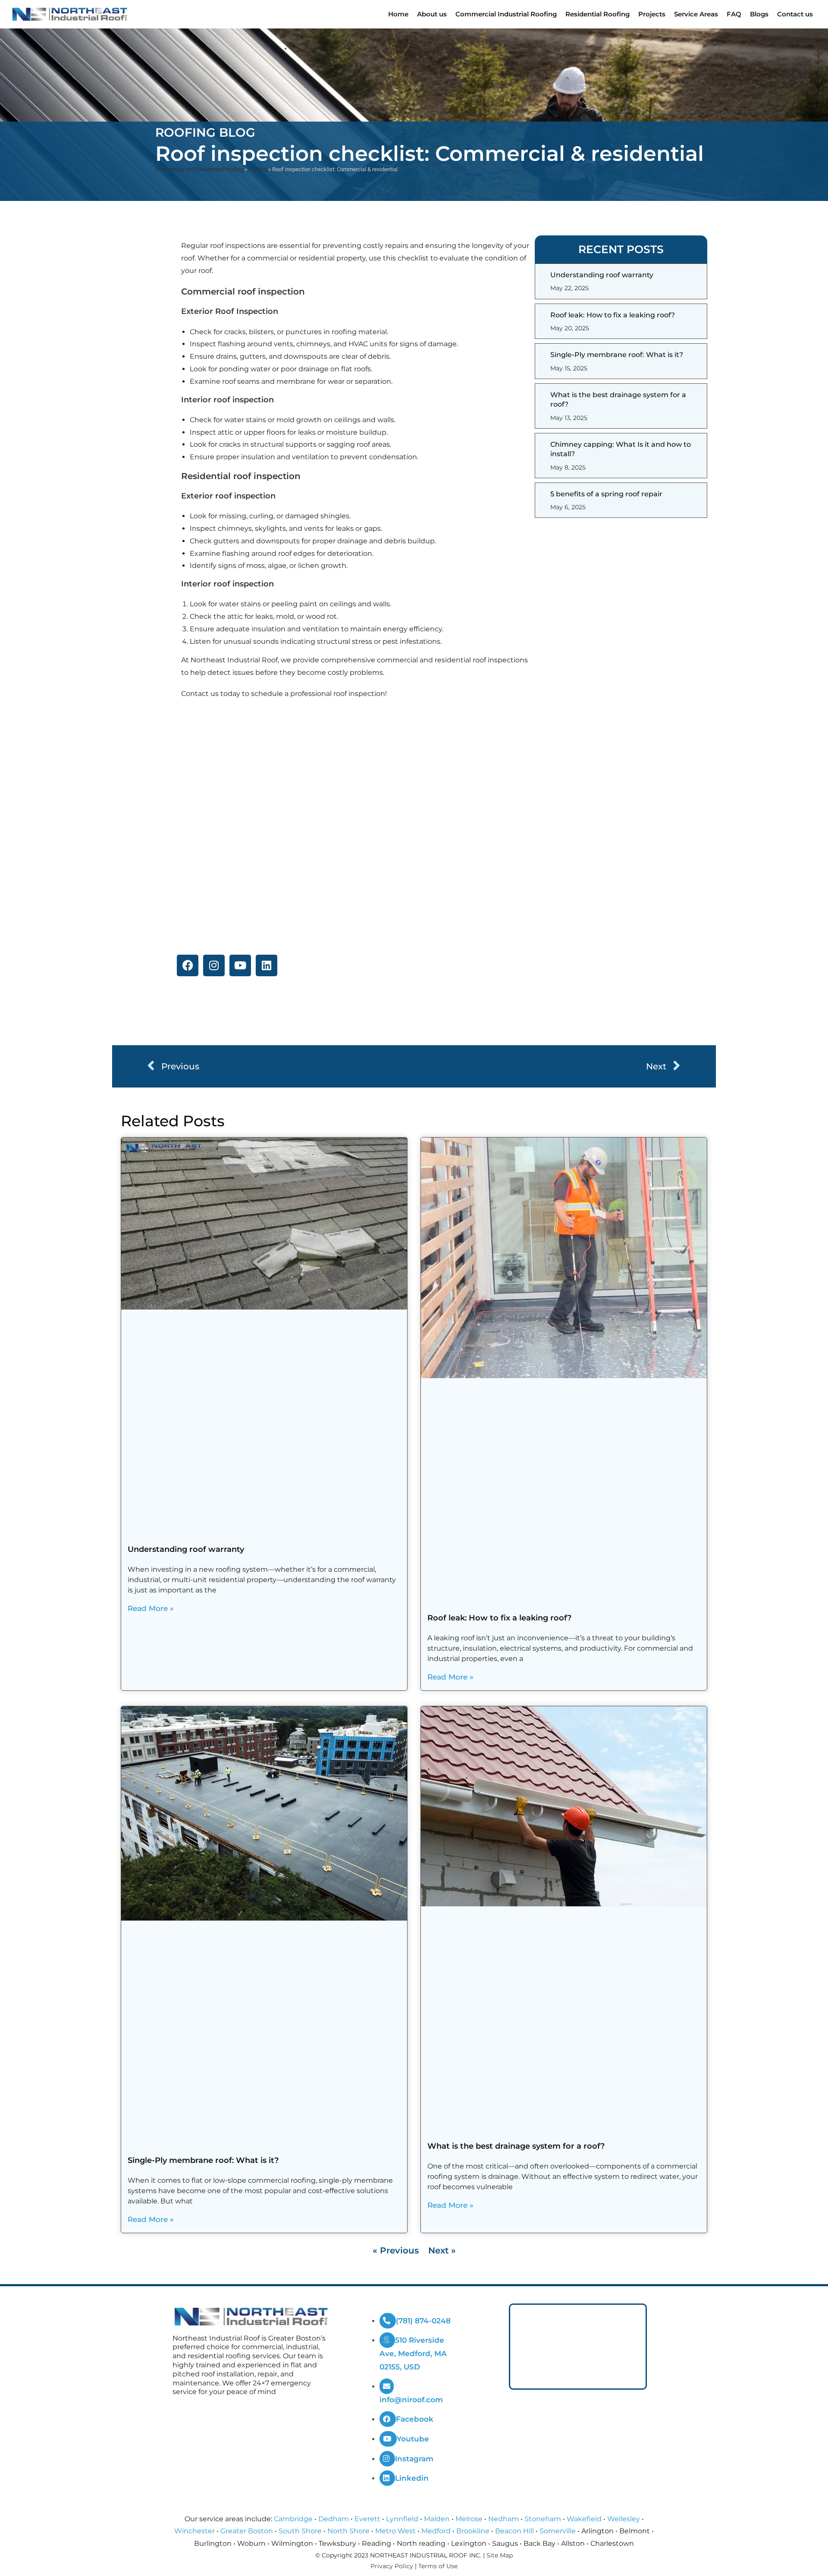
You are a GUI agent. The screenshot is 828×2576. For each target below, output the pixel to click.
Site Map (500, 2555)
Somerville (558, 2531)
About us (432, 14)
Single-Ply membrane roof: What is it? (617, 355)
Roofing (258, 169)
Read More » (151, 1608)
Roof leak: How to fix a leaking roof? (613, 315)
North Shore (348, 2531)
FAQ (734, 14)
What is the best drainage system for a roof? (516, 2146)
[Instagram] (214, 965)
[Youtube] (240, 965)
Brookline (473, 2531)
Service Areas (696, 14)
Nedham (503, 2519)
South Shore (300, 2531)
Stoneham (543, 2519)
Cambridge (293, 2519)
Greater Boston (247, 2531)
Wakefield (584, 2519)
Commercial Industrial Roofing (506, 14)
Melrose (469, 2519)
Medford (436, 2531)
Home (398, 14)
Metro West (395, 2531)
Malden (437, 2519)
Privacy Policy (392, 2566)
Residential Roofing (597, 14)
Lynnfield (402, 2519)
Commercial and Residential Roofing (199, 169)
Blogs (759, 14)
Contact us (795, 14)
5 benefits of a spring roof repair (606, 494)
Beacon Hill (514, 2531)
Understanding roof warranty (602, 275)
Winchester (194, 2531)
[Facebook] (188, 965)
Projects (652, 14)
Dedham (334, 2519)
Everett (367, 2519)
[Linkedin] (267, 965)
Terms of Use (438, 2566)
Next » (442, 2250)
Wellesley (624, 2519)
